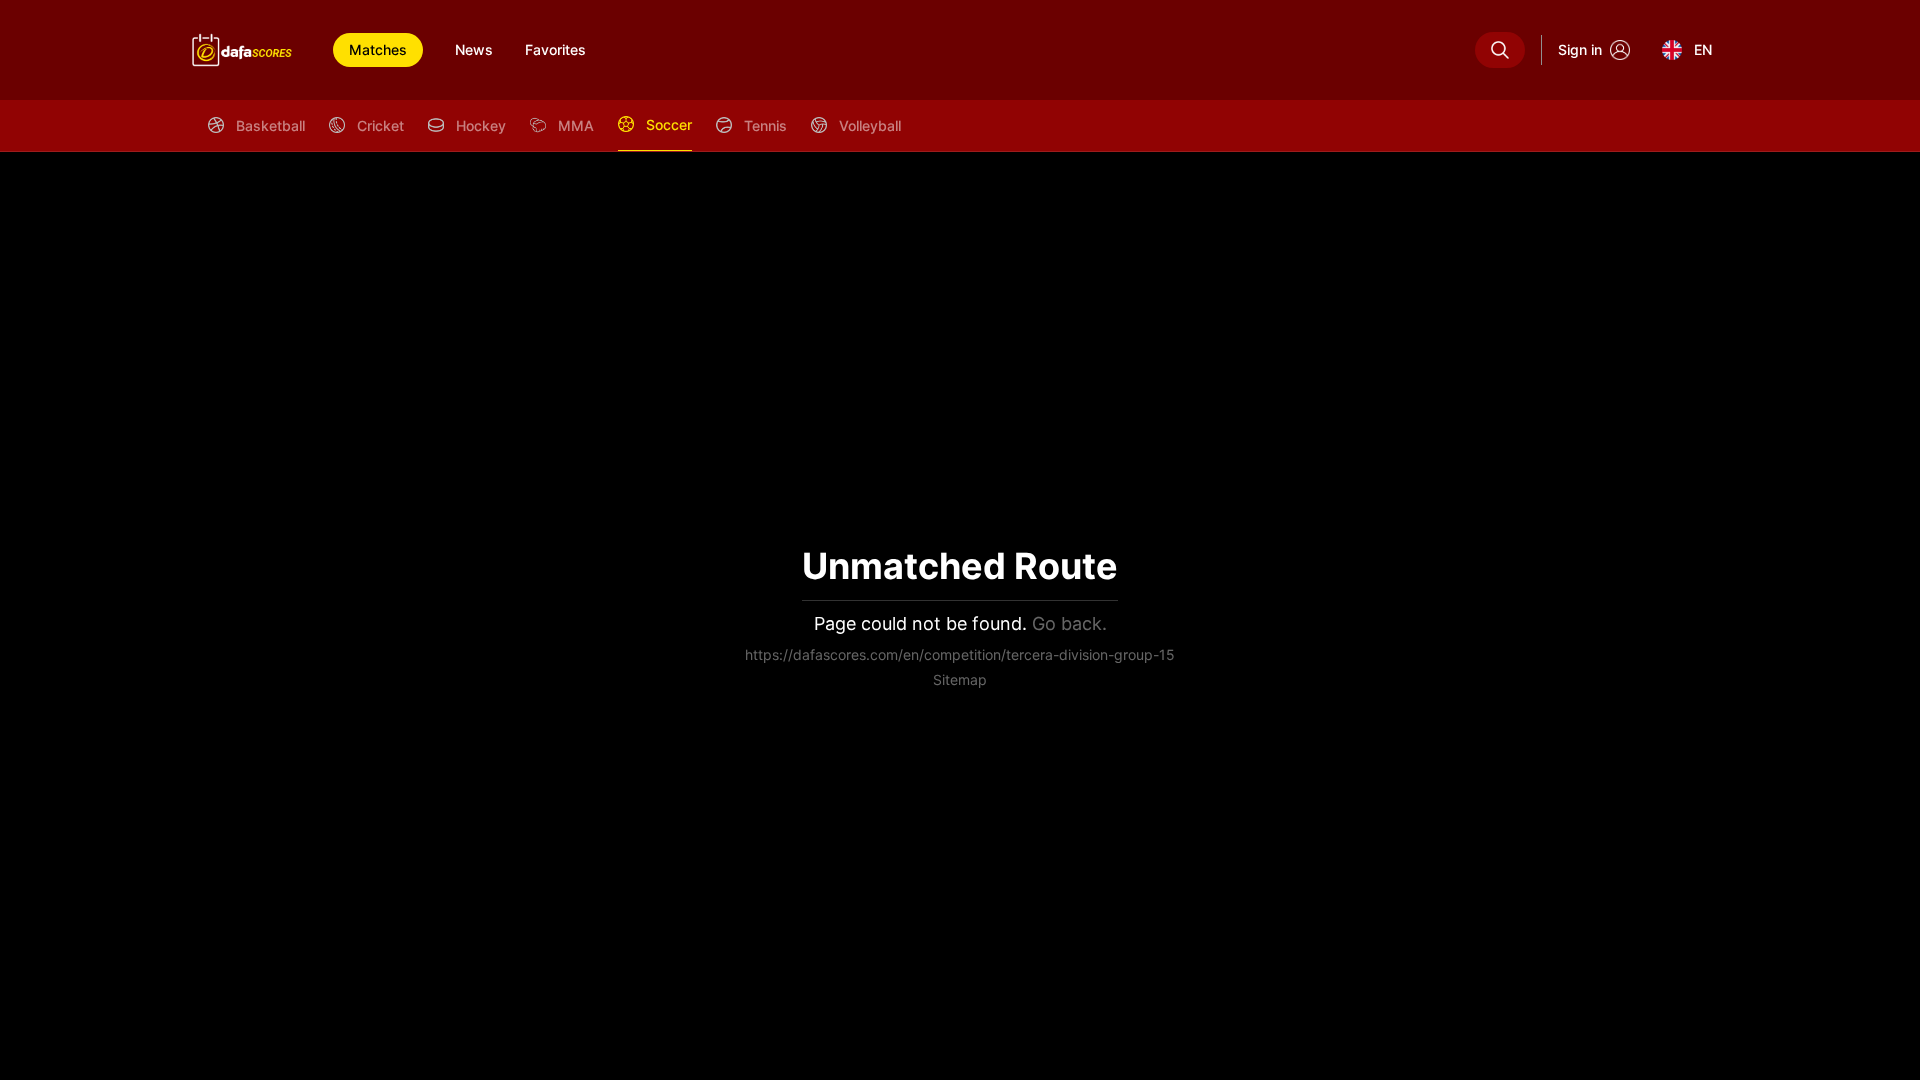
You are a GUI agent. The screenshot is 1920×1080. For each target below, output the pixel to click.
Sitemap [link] (960, 679)
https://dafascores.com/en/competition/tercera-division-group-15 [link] (960, 654)
